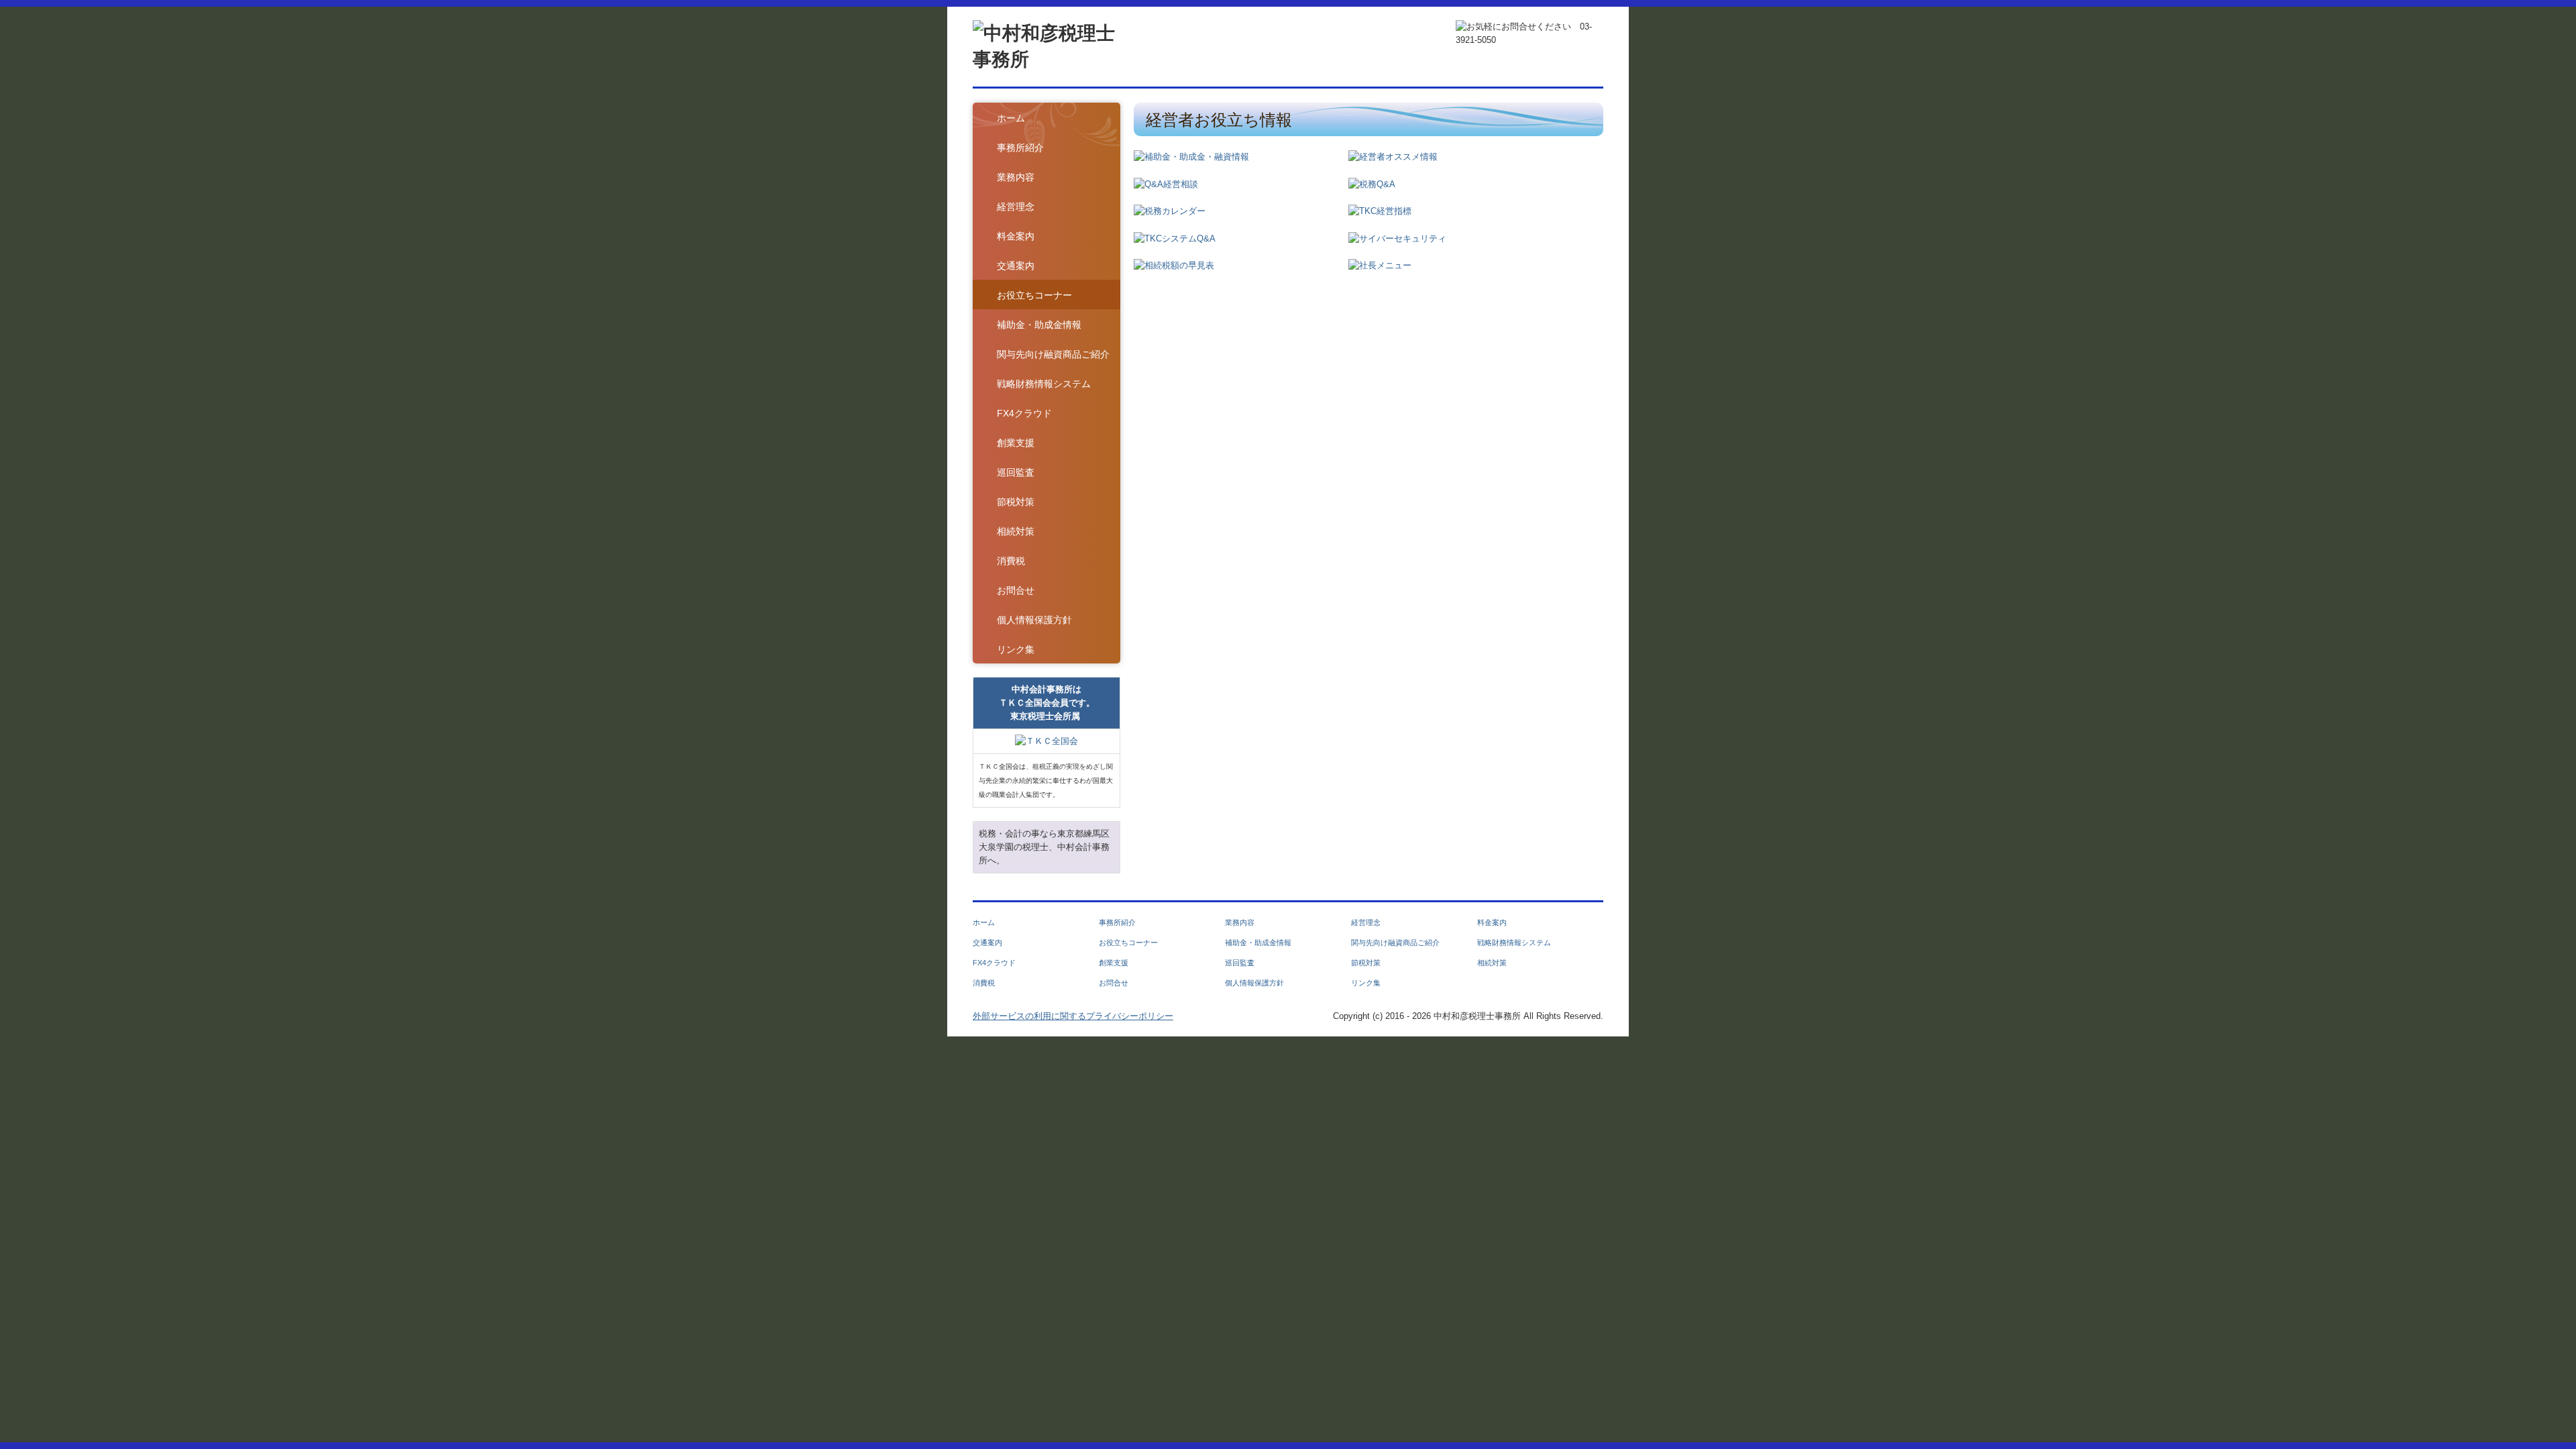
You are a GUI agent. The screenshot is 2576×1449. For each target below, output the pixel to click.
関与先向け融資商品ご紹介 (1053, 354)
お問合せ (1016, 590)
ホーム (1011, 118)
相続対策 (1016, 531)
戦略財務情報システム (1044, 384)
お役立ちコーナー (1034, 295)
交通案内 (1016, 266)
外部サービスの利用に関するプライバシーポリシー (1073, 1016)
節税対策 (1016, 502)
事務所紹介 (1020, 148)
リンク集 (1016, 649)
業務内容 (1016, 177)
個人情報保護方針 (1034, 620)
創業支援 (1016, 443)
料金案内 (1016, 236)
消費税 (1011, 561)
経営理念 (1016, 207)
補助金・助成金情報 (1039, 325)
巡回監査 (1016, 472)
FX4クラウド (1024, 413)
